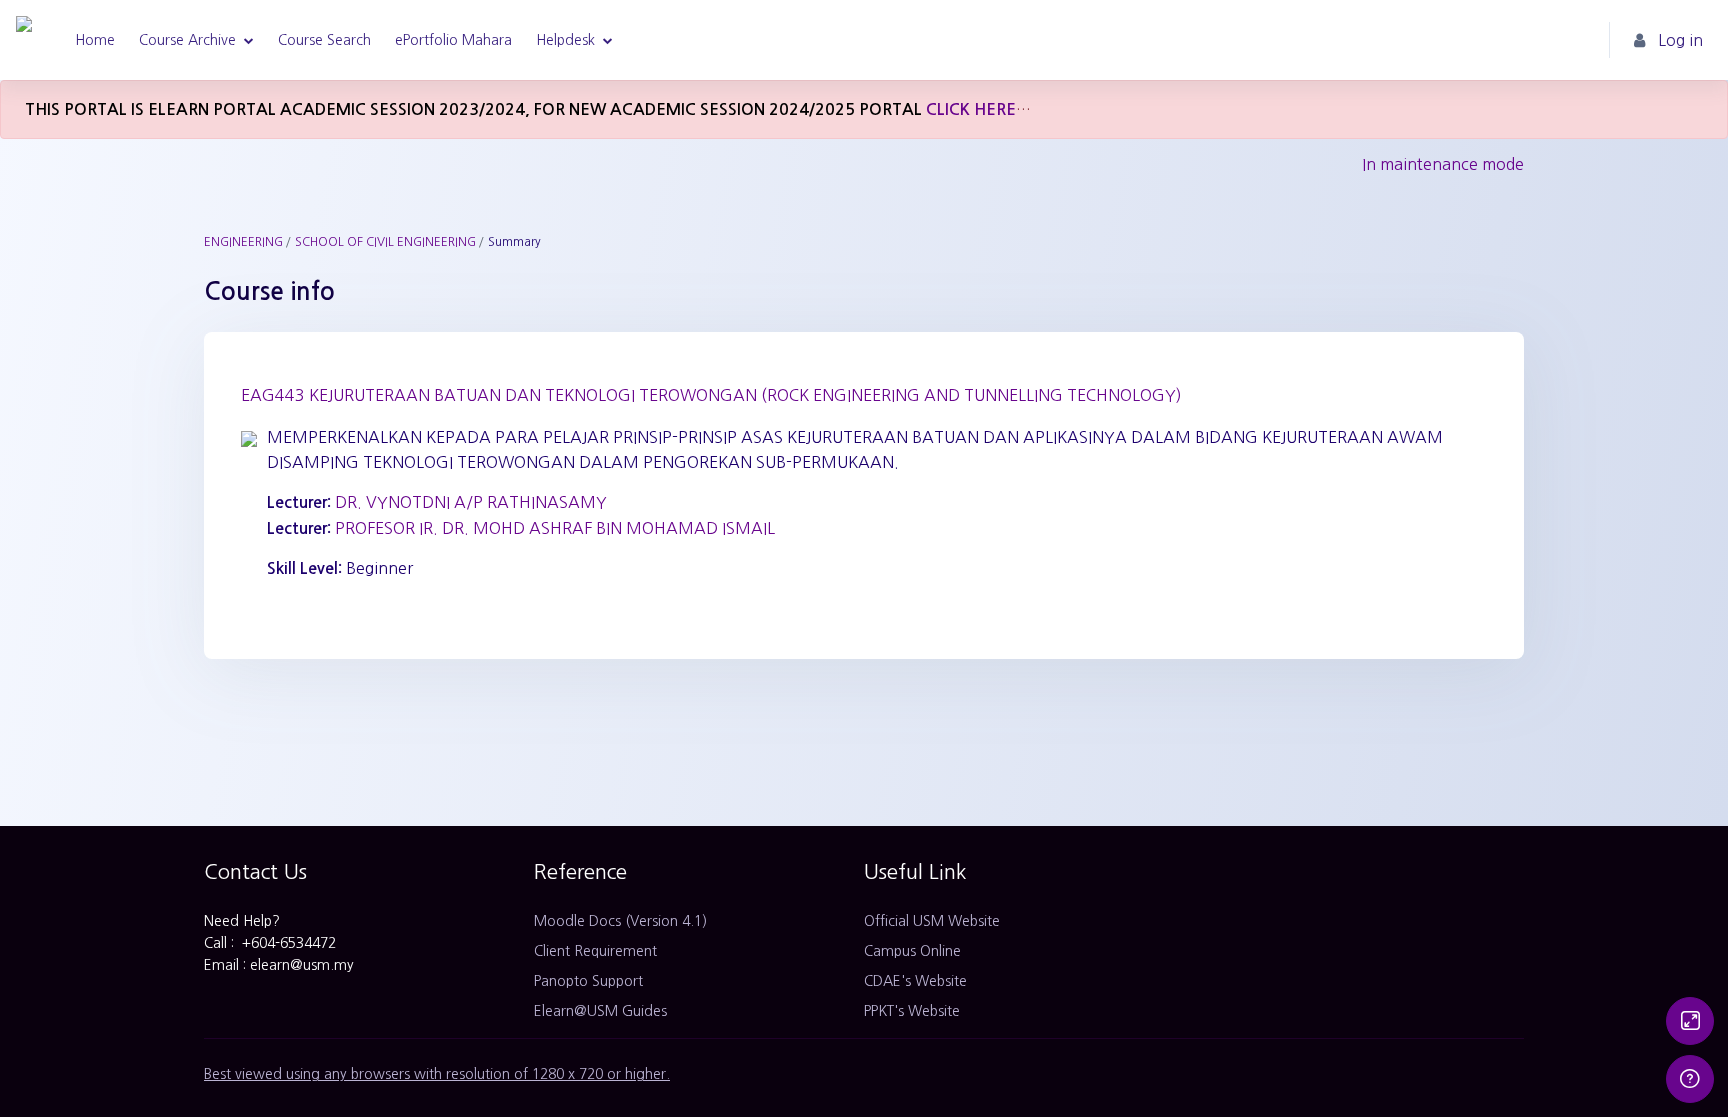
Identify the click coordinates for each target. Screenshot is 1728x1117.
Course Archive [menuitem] (187, 40)
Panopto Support (588, 981)
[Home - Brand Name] (24, 40)
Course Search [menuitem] (324, 40)
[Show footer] (1690, 1079)
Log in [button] (1680, 40)
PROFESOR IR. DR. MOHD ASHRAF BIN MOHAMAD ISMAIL (555, 528)
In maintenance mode (1443, 164)
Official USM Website (932, 921)
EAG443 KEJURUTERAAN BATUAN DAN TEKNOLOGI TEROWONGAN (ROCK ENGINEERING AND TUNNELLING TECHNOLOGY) (711, 395)
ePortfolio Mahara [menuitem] (453, 40)
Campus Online (912, 951)
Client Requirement (595, 951)
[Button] (1690, 1021)
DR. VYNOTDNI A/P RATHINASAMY (471, 502)
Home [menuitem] (95, 40)
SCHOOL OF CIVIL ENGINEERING (385, 242)
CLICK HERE (971, 109)
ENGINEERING (243, 242)
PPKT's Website (912, 1011)
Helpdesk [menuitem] (565, 40)
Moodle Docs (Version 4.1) (620, 921)
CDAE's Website (915, 981)
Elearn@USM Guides (600, 1011)
